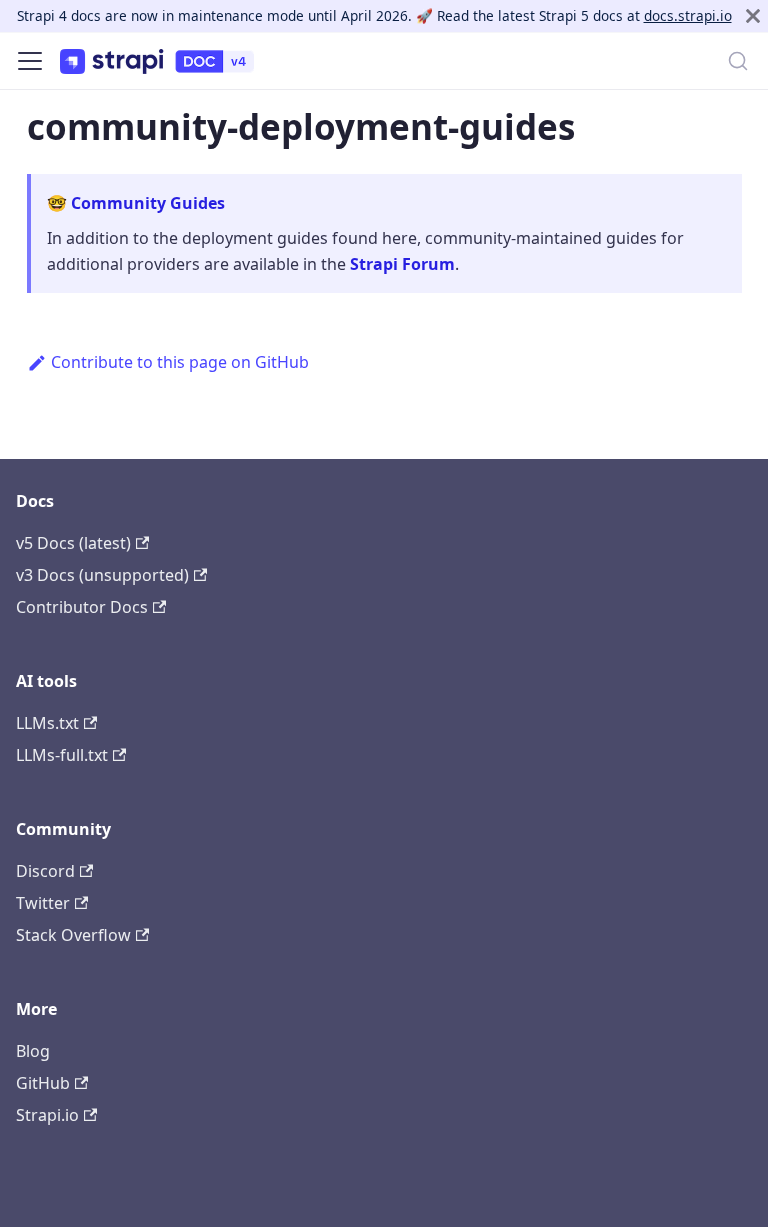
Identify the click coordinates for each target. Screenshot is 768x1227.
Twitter (43, 903)
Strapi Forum (402, 264)
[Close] (753, 16)
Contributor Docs (82, 607)
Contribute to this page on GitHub (180, 362)
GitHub (43, 1083)
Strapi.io (47, 1115)
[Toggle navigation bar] (30, 61)
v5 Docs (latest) (73, 543)
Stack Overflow (73, 935)
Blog (33, 1051)
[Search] (738, 61)
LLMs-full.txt (62, 755)
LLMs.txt (47, 723)
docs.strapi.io (688, 15)
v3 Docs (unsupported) (102, 575)
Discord (45, 871)
